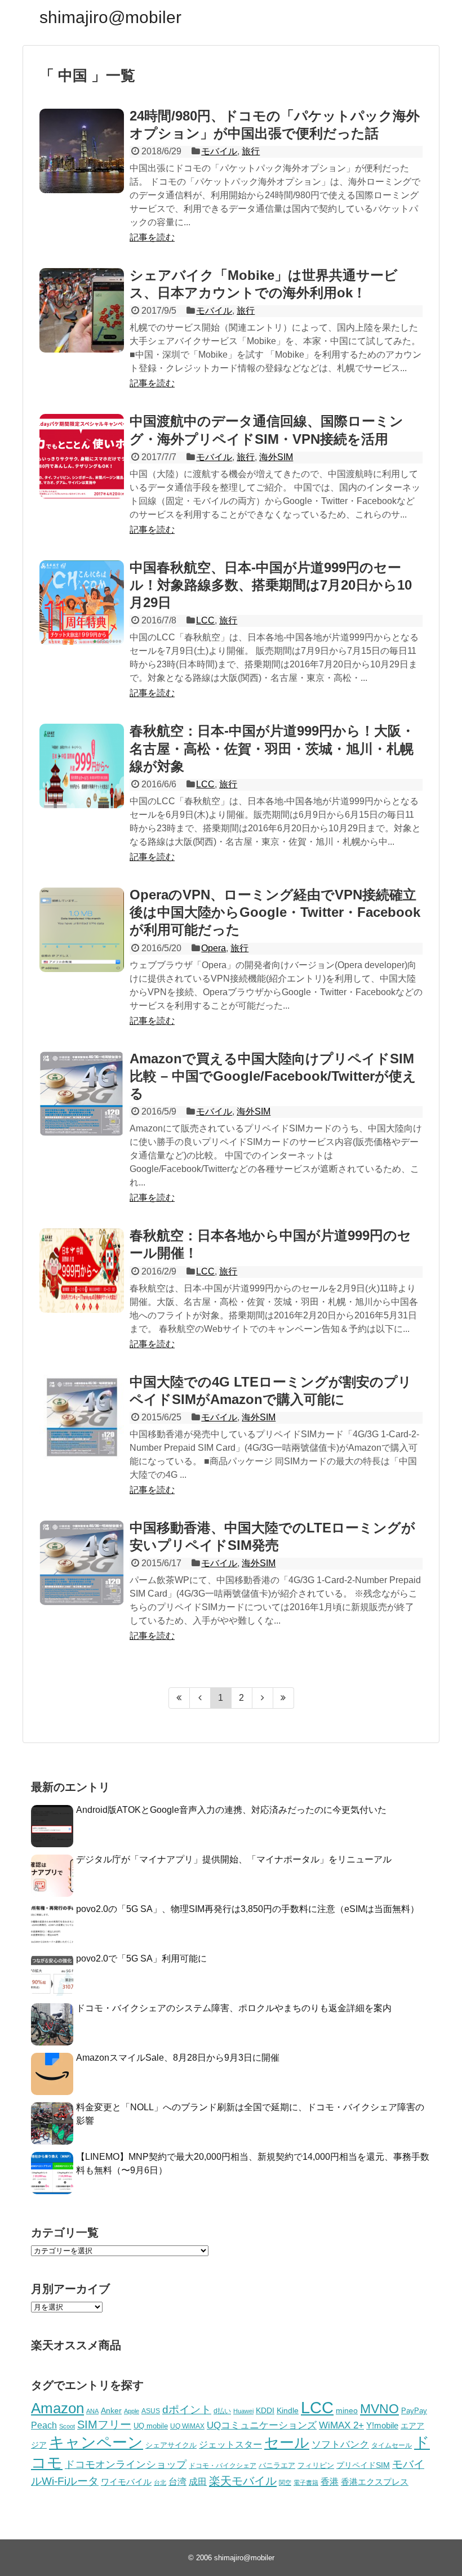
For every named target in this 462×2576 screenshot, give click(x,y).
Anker (111, 2411)
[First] (179, 1698)
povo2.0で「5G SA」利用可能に (141, 1958)
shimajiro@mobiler (110, 17)
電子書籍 (306, 2483)
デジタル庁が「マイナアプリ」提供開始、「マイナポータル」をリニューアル (234, 1859)
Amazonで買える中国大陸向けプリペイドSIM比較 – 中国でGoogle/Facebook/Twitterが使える (273, 1076)
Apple (132, 2411)
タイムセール (392, 2445)
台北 (160, 2483)
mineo (347, 2410)
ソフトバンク (340, 2444)
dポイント (187, 2410)
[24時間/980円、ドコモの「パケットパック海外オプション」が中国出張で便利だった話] (82, 151)
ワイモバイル (126, 2482)
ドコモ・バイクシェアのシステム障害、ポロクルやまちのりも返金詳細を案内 (234, 2008)
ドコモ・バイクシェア (223, 2466)
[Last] (284, 1698)
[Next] (263, 1698)
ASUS (151, 2411)
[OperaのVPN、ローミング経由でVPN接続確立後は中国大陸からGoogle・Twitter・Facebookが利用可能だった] (82, 930)
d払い (222, 2411)
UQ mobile (151, 2426)
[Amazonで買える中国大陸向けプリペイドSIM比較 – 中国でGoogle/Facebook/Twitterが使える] (82, 1094)
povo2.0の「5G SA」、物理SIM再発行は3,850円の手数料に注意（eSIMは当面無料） (248, 1909)
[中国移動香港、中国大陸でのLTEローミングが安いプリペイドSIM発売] (82, 1563)
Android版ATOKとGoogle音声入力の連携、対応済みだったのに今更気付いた (231, 1810)
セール (287, 2443)
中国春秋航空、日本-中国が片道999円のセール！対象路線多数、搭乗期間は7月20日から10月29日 (271, 585)
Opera (214, 948)
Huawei (243, 2411)
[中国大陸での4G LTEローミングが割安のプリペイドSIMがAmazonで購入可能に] (82, 1417)
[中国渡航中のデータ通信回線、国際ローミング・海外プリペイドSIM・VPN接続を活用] (82, 456)
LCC (205, 620)
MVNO (379, 2409)
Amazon (57, 2408)
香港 (330, 2482)
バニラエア (277, 2465)
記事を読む (152, 237)
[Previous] (200, 1698)
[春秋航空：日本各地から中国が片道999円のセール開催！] (82, 1271)
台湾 (177, 2481)
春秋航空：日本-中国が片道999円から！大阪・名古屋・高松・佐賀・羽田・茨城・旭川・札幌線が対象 (272, 748)
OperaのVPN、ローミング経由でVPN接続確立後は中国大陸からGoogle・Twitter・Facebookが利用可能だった (275, 912)
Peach (44, 2425)
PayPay (414, 2411)
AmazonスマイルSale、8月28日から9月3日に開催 (178, 2058)
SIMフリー (104, 2425)
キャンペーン (96, 2443)
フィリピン (316, 2466)
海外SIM (276, 457)
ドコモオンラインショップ (126, 2464)
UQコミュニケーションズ (262, 2425)
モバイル (219, 151)
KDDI (265, 2410)
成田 (198, 2482)
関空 (285, 2483)
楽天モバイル (243, 2481)
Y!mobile (382, 2425)
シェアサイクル (171, 2445)
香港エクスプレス (375, 2482)
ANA (92, 2411)
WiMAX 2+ (341, 2425)
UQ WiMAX (187, 2426)
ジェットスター (230, 2444)
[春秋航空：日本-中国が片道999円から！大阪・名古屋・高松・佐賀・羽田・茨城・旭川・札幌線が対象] (82, 766)
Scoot (67, 2426)
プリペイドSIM (363, 2465)
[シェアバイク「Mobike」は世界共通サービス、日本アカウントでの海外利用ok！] (82, 310)
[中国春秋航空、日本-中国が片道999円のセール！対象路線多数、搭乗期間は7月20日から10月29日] (82, 603)
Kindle (288, 2410)
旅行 (251, 151)
